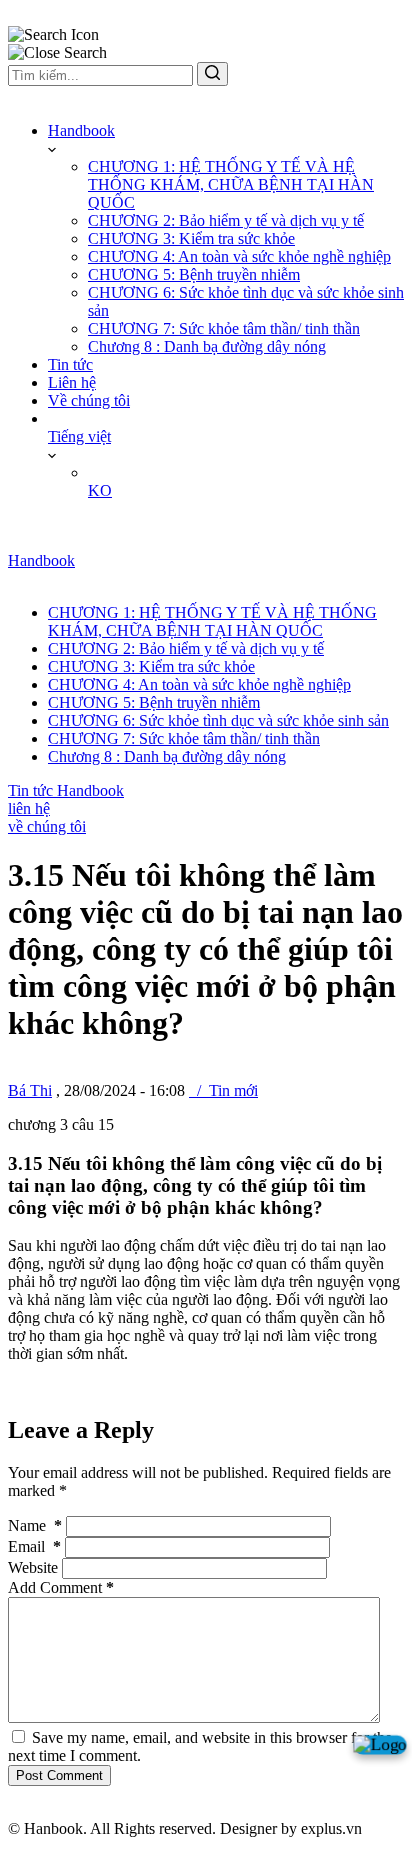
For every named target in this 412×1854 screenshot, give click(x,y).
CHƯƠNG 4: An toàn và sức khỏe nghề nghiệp (239, 256)
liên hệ (29, 808)
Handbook (81, 130)
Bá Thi (30, 1090)
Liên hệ (72, 382)
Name (35, 1525)
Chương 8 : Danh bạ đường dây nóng (207, 346)
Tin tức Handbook (66, 790)
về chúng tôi (47, 826)
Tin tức (70, 364)
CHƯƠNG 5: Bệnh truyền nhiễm (194, 274)
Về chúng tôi (89, 400)
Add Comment (61, 1587)
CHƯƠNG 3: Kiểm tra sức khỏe (191, 238)
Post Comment (59, 1775)
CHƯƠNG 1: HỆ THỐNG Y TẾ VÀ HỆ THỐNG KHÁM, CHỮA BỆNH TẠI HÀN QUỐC (231, 184)
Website (33, 1567)
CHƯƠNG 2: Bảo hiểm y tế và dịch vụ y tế (226, 220)
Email (34, 1546)
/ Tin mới (223, 1090)
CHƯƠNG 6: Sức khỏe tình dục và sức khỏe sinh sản (218, 720)
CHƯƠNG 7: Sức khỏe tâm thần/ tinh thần (224, 328)
